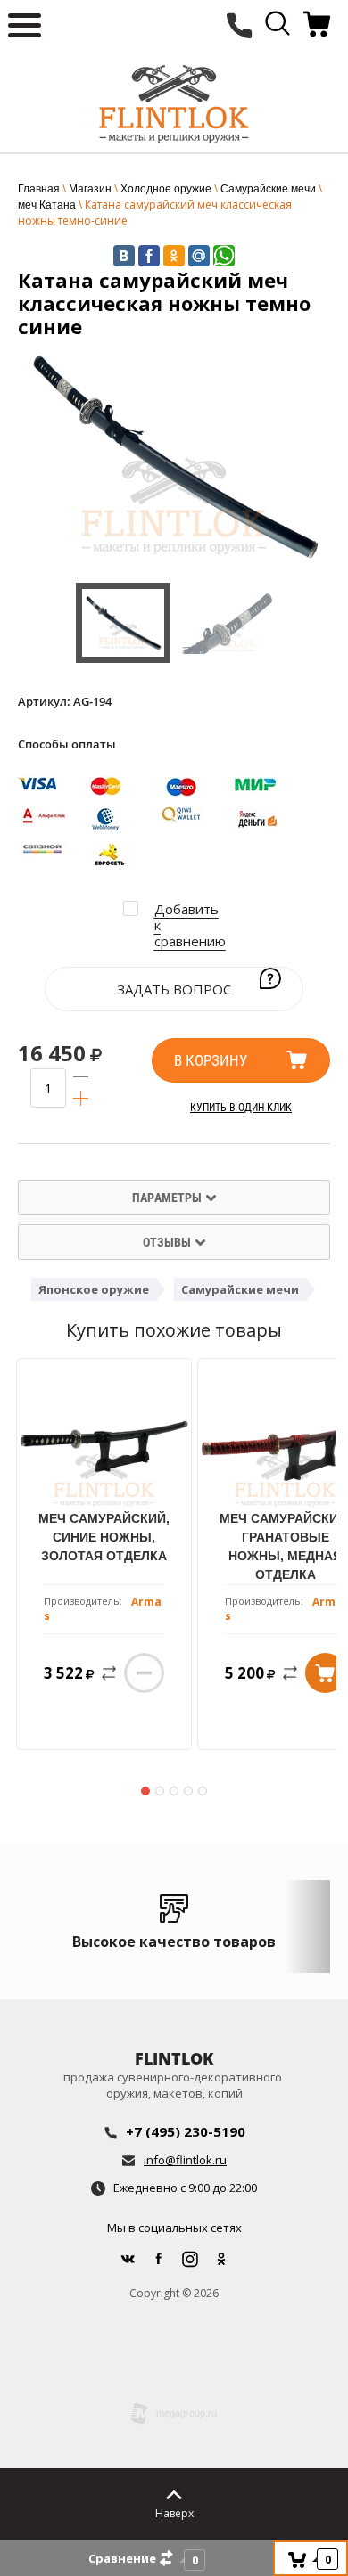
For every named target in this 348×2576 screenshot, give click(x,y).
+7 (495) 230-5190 (186, 2131)
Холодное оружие (166, 189)
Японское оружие (94, 1289)
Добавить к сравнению (190, 925)
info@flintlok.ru (185, 2160)
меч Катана (47, 205)
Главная (39, 189)
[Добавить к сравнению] (105, 1673)
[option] (174, 456)
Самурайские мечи (268, 189)
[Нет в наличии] (144, 1673)
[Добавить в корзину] (325, 1673)
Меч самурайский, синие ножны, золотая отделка (104, 1537)
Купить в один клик (241, 1108)
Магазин (90, 189)
